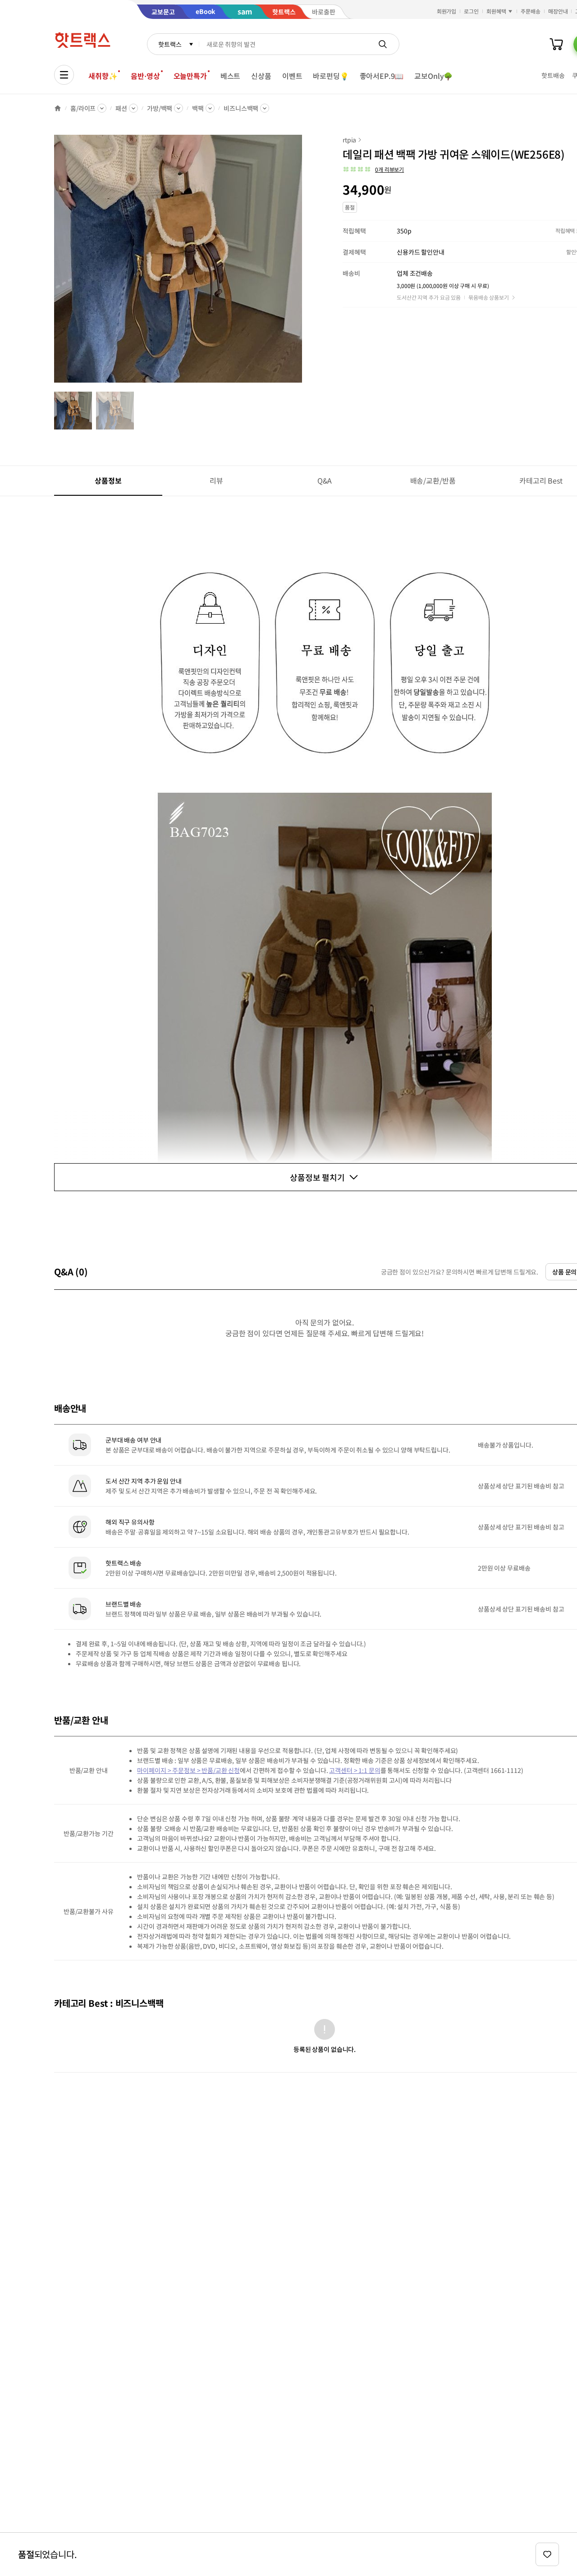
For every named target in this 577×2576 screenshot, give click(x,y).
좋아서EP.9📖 (382, 76)
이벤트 (292, 76)
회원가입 (447, 11)
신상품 (261, 76)
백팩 (198, 108)
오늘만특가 (190, 76)
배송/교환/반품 (433, 480)
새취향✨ (103, 76)
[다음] (305, 263)
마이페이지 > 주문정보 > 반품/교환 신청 (188, 1770)
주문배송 (531, 11)
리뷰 (216, 480)
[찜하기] (547, 2554)
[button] (373, 169)
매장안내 (558, 11)
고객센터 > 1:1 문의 (355, 1770)
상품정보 (108, 480)
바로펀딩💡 (331, 76)
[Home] (58, 108)
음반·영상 (145, 76)
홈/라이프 (83, 108)
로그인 (471, 11)
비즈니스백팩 (241, 108)
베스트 (231, 76)
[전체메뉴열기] (64, 75)
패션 (121, 108)
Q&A (325, 480)
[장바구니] (556, 44)
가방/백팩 (160, 108)
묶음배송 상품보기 (489, 297)
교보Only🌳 (433, 76)
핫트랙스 (170, 44)
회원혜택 (496, 11)
